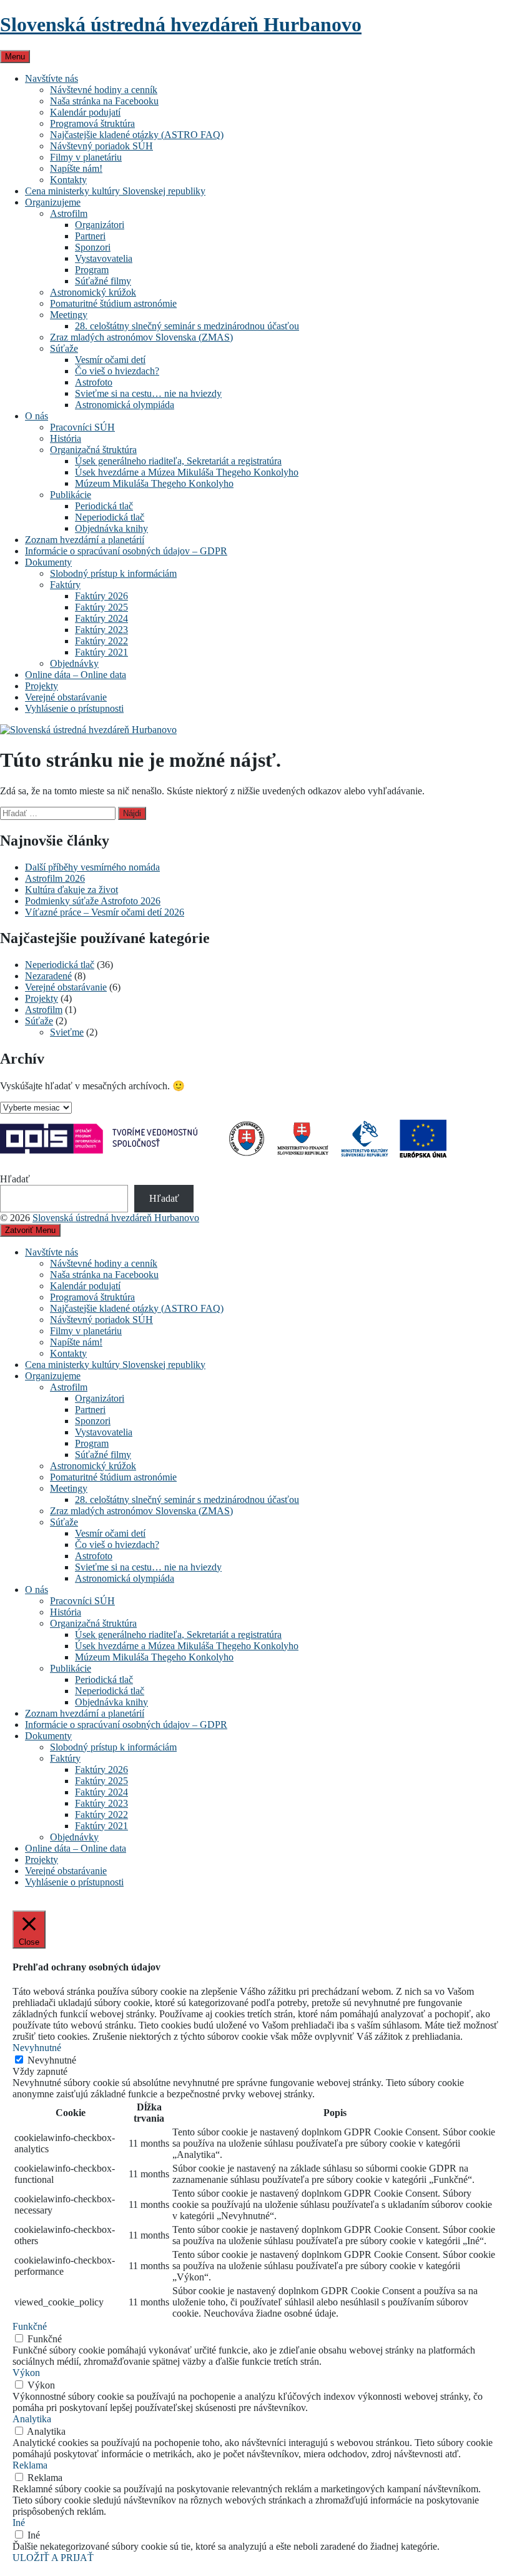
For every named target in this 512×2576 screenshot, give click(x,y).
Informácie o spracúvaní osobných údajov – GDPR (126, 551)
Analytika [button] (32, 2419)
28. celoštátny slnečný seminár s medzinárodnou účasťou (187, 326)
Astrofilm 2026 (55, 878)
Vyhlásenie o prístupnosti (74, 708)
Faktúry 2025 (101, 607)
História (66, 438)
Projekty (42, 686)
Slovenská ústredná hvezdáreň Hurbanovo (181, 24)
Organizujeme (53, 202)
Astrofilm (69, 213)
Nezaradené (48, 976)
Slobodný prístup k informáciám (113, 573)
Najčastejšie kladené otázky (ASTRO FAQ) (137, 135)
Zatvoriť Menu (30, 1230)
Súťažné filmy (103, 281)
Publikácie (71, 495)
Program (92, 270)
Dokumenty (48, 562)
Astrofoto (94, 382)
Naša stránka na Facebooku (104, 101)
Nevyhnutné (52, 2060)
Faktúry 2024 (101, 618)
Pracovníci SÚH (82, 427)
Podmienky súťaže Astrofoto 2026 (93, 901)
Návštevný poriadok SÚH (101, 146)
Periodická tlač (104, 506)
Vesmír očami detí (110, 360)
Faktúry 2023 (101, 630)
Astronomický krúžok (93, 292)
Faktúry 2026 (101, 596)
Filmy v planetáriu (86, 157)
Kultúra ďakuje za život (71, 890)
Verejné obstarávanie (66, 697)
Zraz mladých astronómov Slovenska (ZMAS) (141, 337)
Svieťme (67, 1032)
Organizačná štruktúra (93, 450)
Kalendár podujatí (85, 112)
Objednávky (74, 663)
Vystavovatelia (104, 258)
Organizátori (100, 225)
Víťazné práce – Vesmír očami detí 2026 (105, 912)
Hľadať (15, 1179)
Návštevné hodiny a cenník (104, 90)
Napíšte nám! (76, 168)
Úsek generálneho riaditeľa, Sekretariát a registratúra (178, 461)
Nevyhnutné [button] (37, 2048)
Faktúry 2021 (101, 652)
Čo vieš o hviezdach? (117, 371)
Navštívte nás (52, 78)
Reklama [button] (30, 2465)
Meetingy (69, 315)
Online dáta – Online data (76, 675)
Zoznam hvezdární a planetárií (85, 540)
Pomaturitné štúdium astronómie (113, 303)
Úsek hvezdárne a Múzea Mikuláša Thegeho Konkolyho (187, 472)
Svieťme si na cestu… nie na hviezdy (148, 393)
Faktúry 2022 (101, 641)
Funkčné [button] (30, 2326)
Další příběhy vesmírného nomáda (92, 867)
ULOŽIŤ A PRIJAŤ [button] (53, 2558)
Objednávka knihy (111, 528)
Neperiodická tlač (110, 517)
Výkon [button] (26, 2373)
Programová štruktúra (92, 123)
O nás (37, 416)
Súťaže (64, 348)
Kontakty (68, 180)
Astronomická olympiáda (125, 405)
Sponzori (93, 247)
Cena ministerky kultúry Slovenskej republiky (115, 191)
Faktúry (65, 585)
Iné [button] (19, 2523)
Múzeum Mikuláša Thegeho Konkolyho (154, 483)
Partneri (90, 236)
